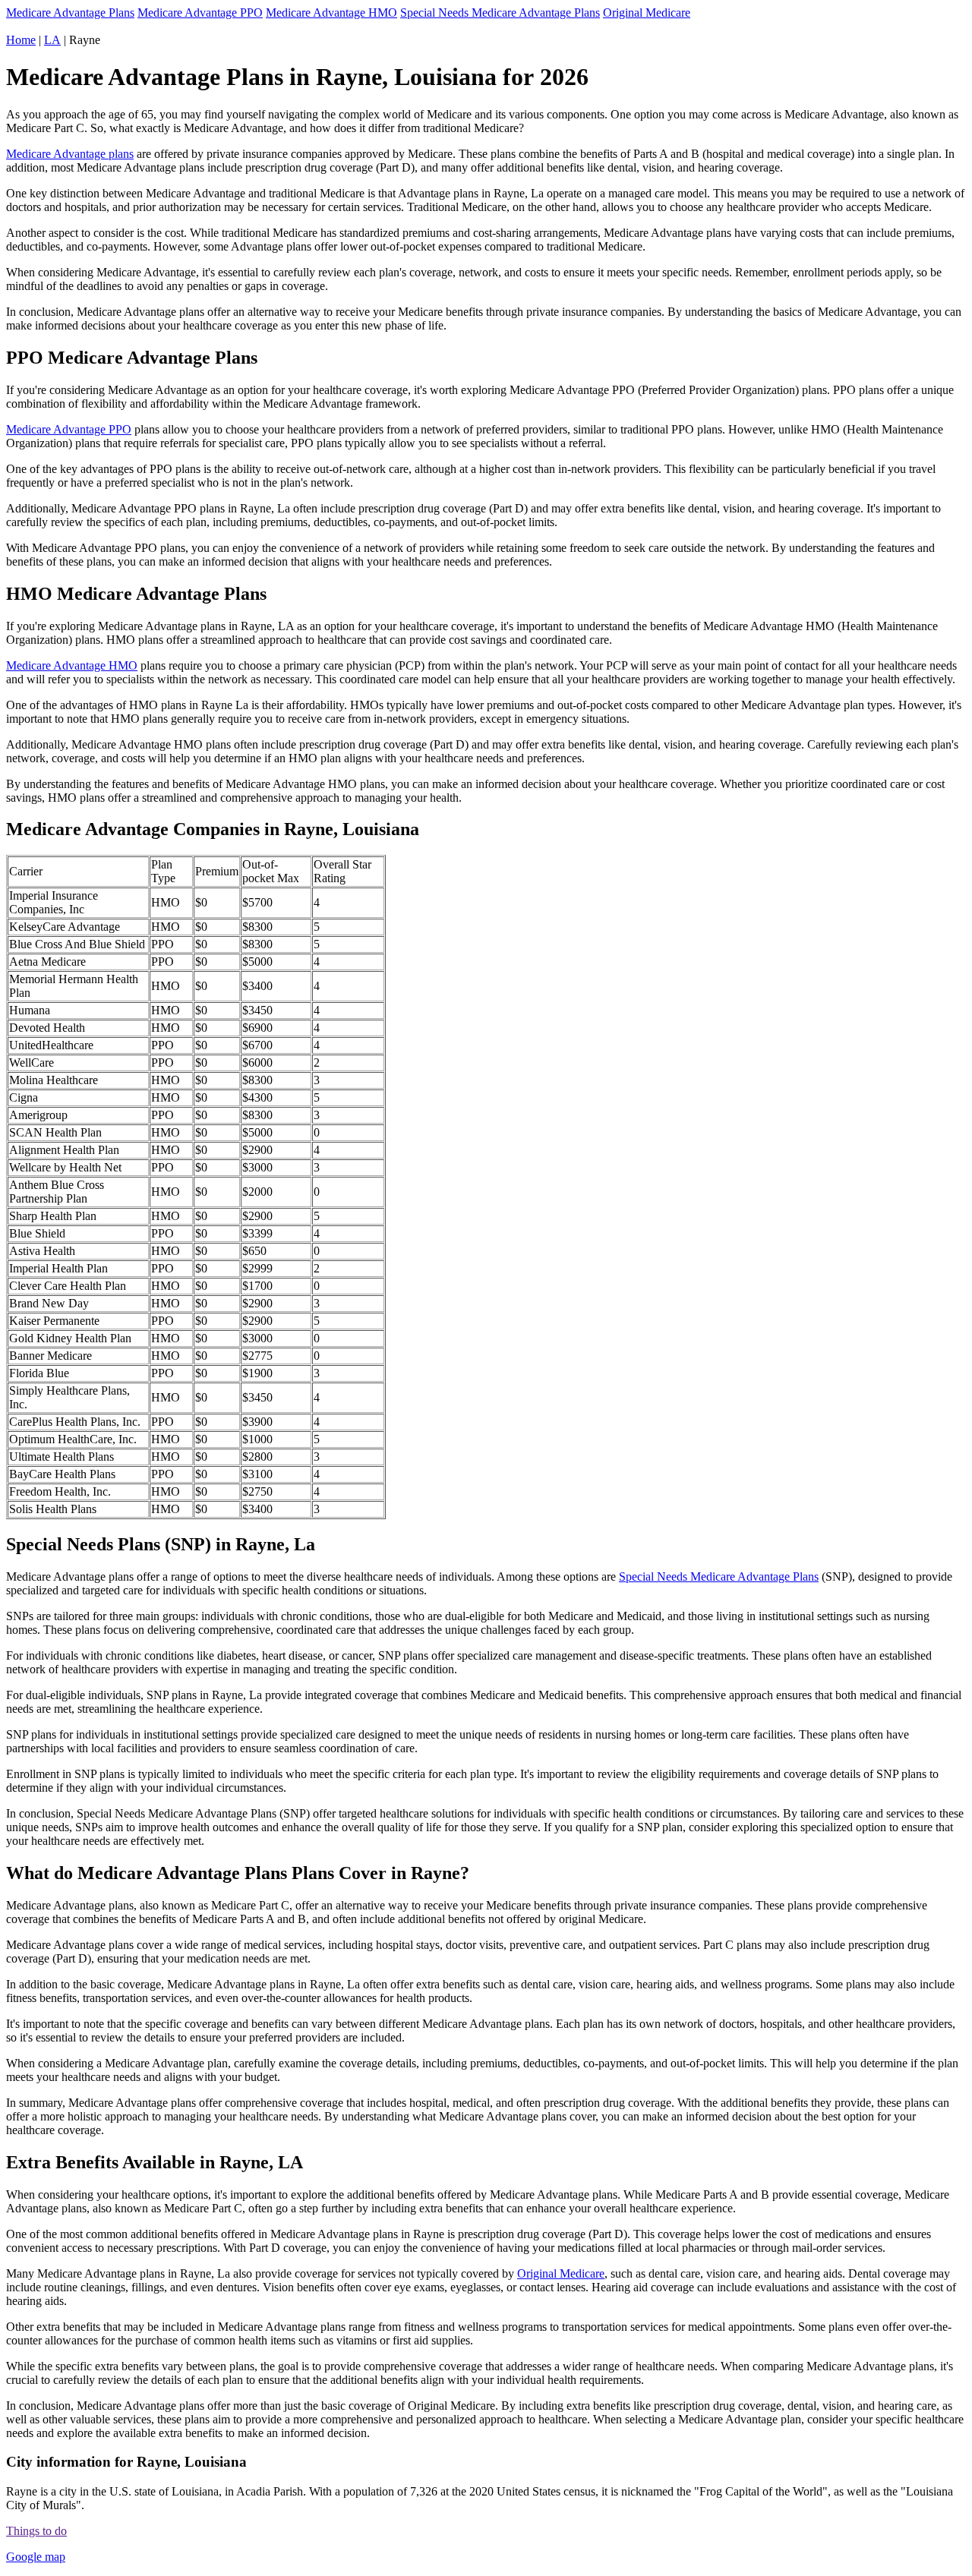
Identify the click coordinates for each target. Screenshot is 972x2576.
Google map (36, 2557)
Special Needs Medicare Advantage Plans (500, 13)
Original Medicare (647, 13)
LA (52, 40)
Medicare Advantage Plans (70, 13)
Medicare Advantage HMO (331, 13)
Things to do (36, 2531)
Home (21, 40)
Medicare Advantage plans (70, 154)
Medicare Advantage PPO (200, 13)
